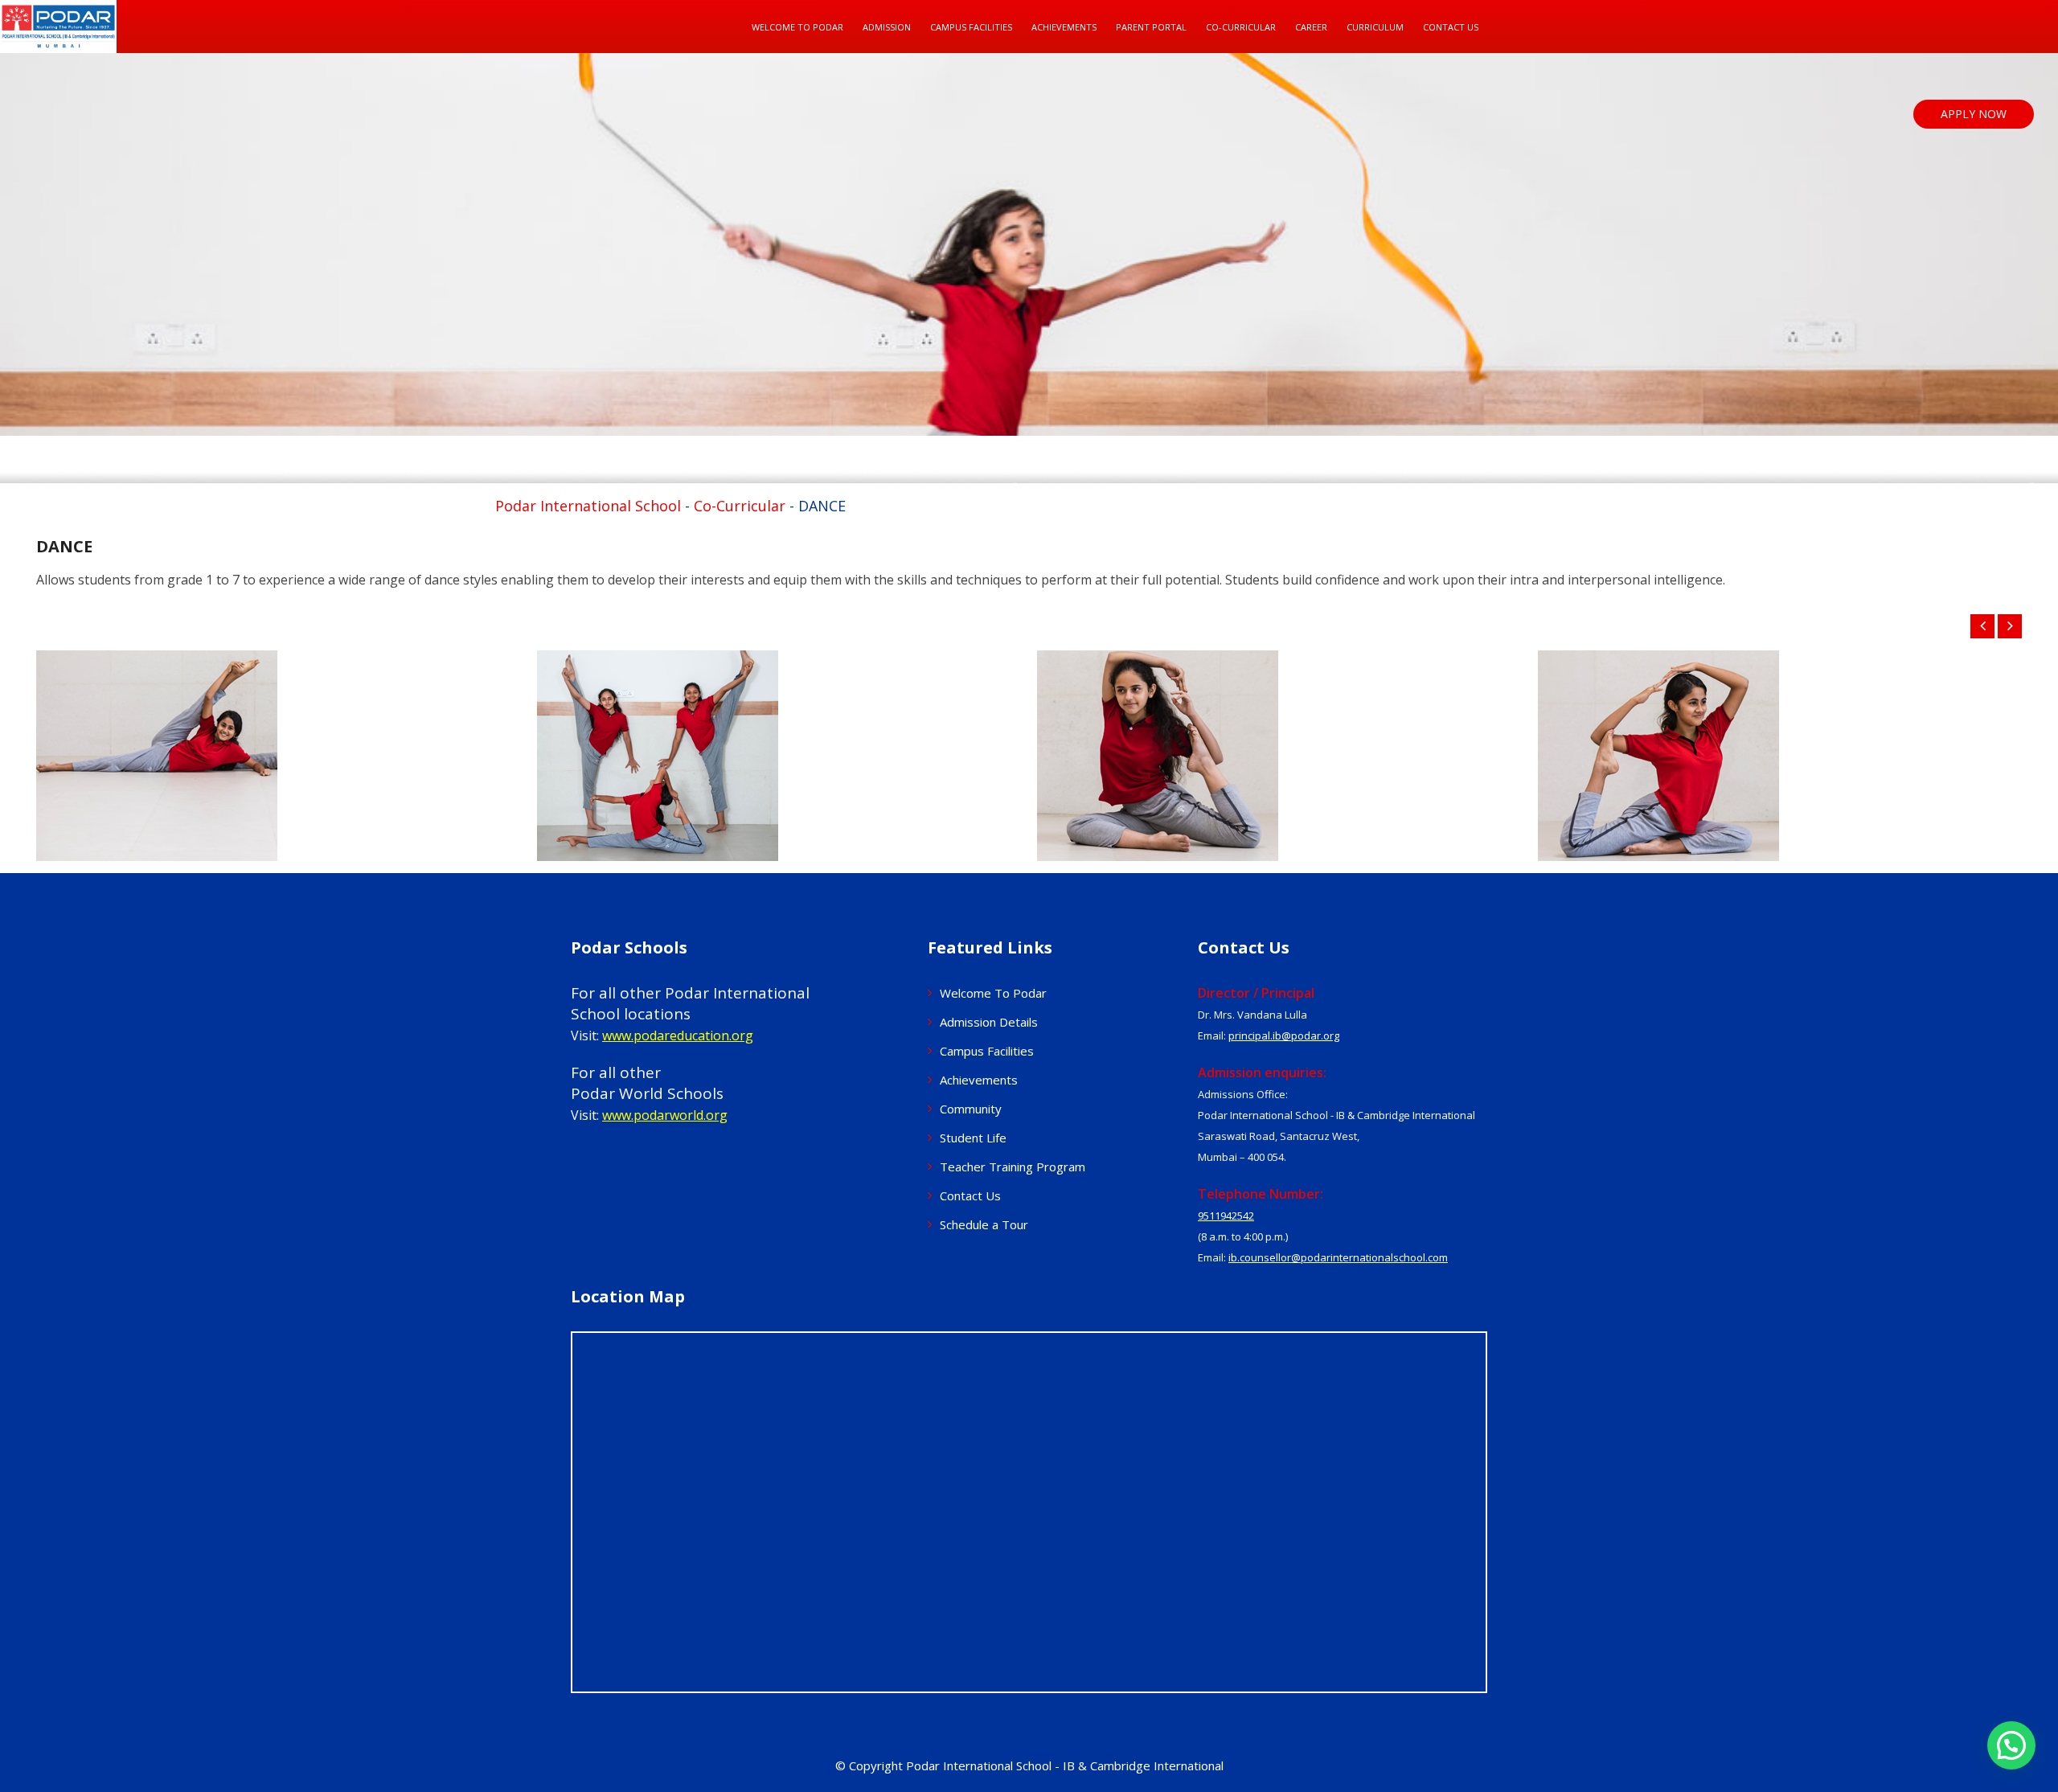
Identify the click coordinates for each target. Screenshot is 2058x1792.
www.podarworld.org (665, 1115)
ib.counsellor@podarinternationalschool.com (1338, 1257)
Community (971, 1109)
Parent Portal (1151, 27)
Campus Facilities (971, 27)
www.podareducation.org (678, 1035)
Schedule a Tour (984, 1224)
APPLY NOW (1974, 114)
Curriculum (1375, 27)
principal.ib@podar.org (1284, 1035)
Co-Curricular (1241, 27)
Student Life (973, 1138)
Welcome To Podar (797, 27)
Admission (887, 27)
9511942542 (1226, 1216)
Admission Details (989, 1022)
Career (1311, 27)
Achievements (979, 1080)
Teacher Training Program (1013, 1167)
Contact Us (1451, 27)
